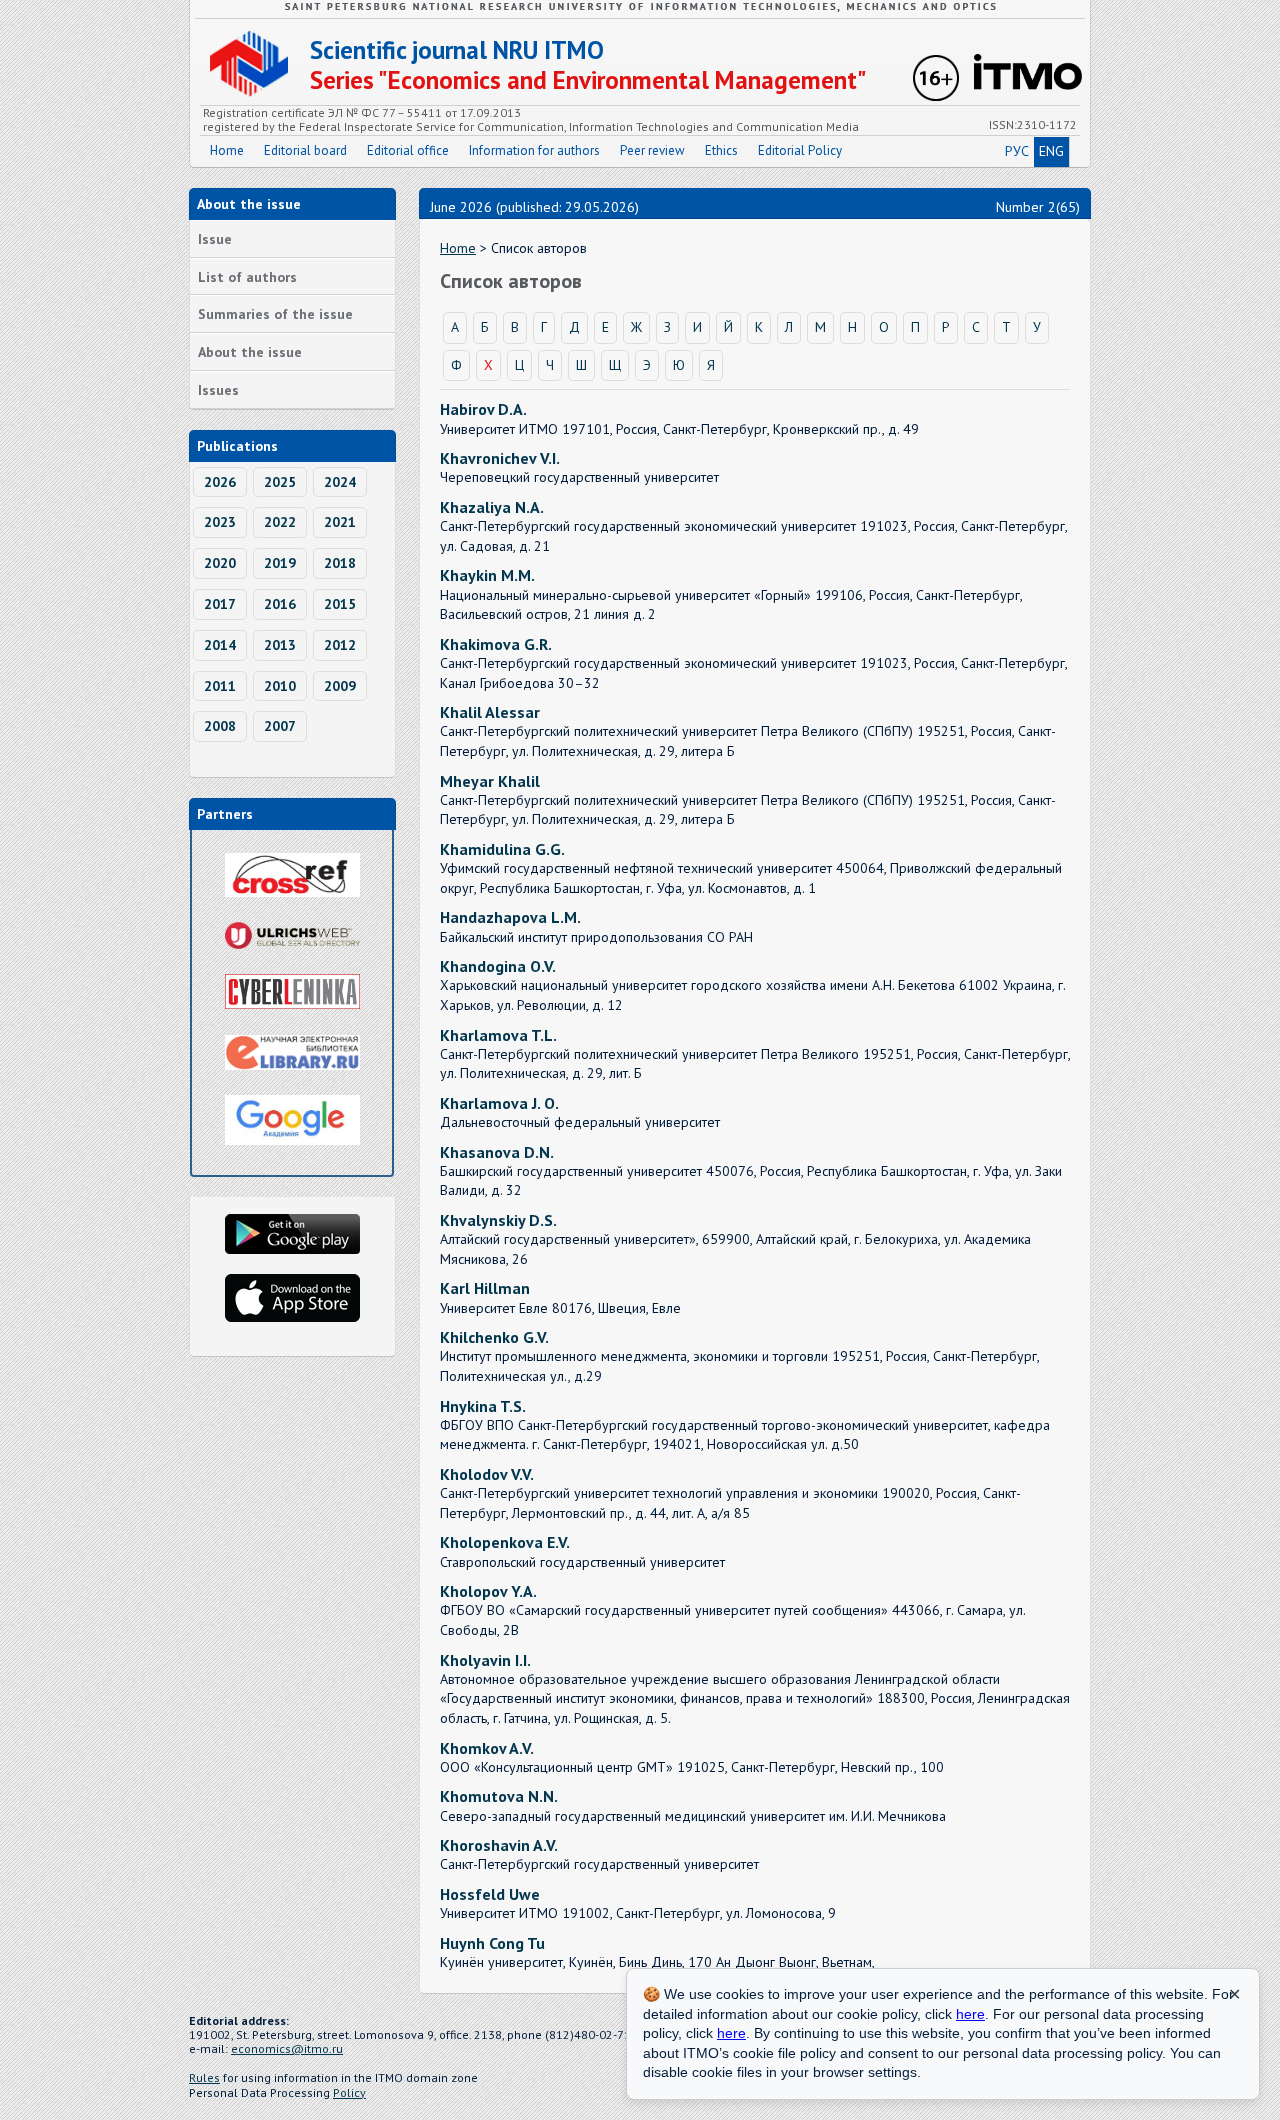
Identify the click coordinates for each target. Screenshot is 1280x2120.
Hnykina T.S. (483, 1406)
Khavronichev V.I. (500, 458)
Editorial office (408, 150)
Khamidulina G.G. (502, 849)
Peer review (652, 150)
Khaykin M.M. (487, 575)
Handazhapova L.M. (510, 917)
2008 (220, 726)
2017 (220, 604)
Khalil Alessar (490, 712)
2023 (220, 522)
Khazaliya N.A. (492, 507)
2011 (220, 686)
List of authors (247, 277)
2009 (340, 686)
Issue (215, 239)
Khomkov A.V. (487, 1748)
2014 (220, 645)
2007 (280, 726)
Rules (204, 2077)
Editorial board (305, 150)
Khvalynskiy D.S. (498, 1220)
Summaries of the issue (275, 314)
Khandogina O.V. (498, 966)
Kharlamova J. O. (499, 1103)
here (970, 2014)
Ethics (721, 150)
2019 (280, 563)
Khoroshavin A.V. (499, 1845)
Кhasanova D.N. (497, 1152)
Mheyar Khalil (490, 781)
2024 (340, 482)
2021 (340, 522)
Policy (349, 2092)
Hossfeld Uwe (490, 1894)
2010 (280, 686)
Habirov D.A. (483, 409)
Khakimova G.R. (496, 644)
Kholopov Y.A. (488, 1591)
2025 (280, 482)
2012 (340, 645)
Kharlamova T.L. (498, 1035)
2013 (280, 645)
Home (227, 150)
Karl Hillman (485, 1288)
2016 (280, 604)
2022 (280, 522)
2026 (220, 482)
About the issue (250, 352)
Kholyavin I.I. (485, 1660)
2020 (220, 563)
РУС (1017, 151)
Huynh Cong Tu (492, 1943)
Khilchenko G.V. (494, 1337)
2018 (340, 563)
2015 (340, 604)
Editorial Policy (800, 150)
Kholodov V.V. (487, 1474)
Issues (218, 390)
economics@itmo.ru (287, 2048)
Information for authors (534, 150)
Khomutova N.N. (499, 1796)
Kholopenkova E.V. (505, 1542)
